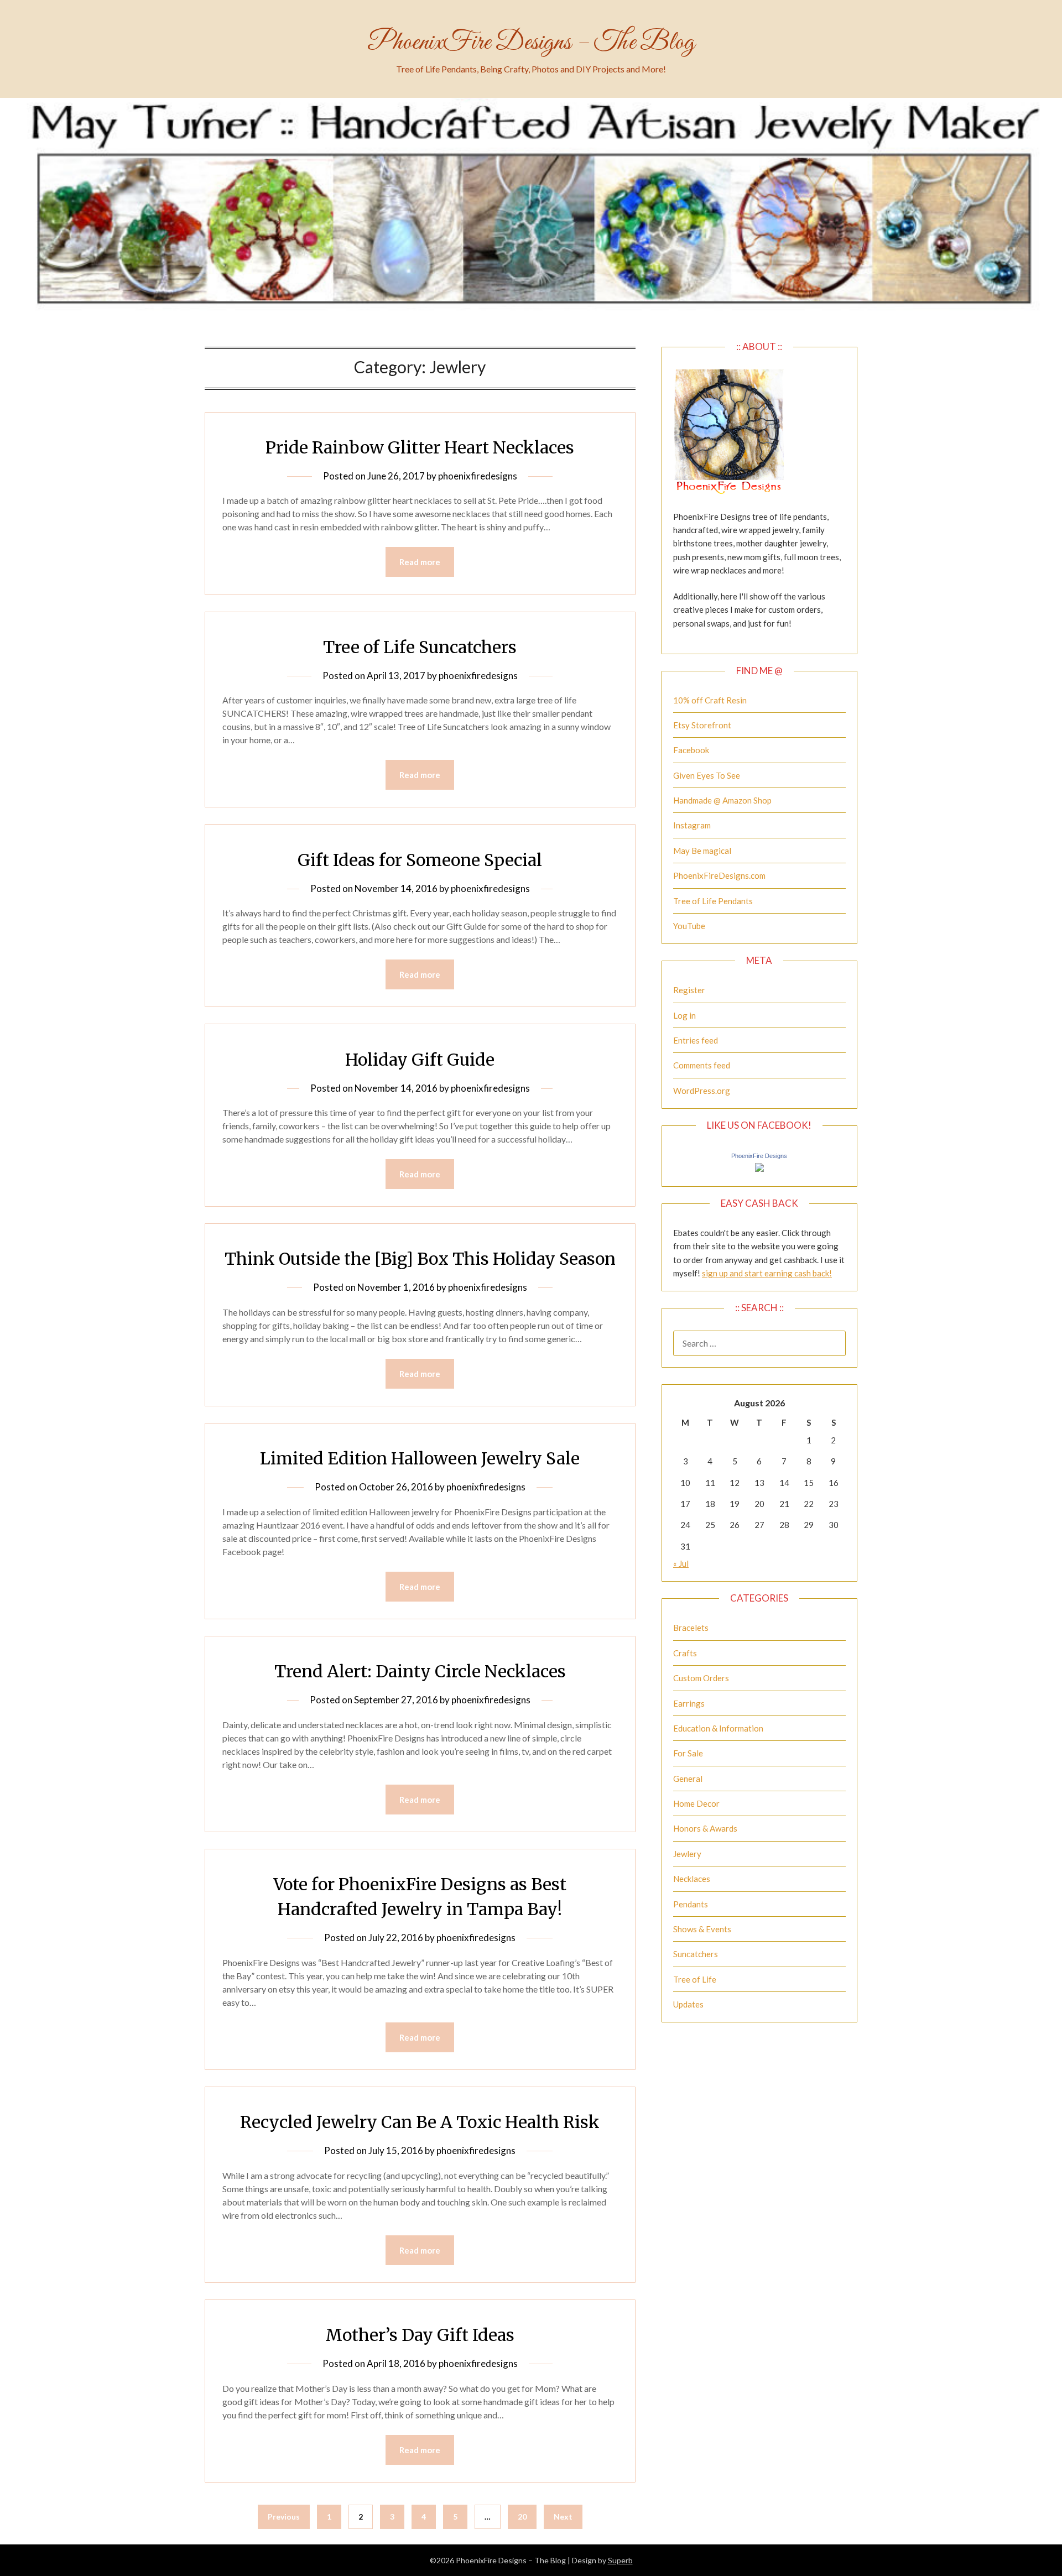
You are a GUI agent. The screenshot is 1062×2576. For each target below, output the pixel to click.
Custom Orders (701, 1678)
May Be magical (702, 851)
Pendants (691, 1904)
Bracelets (691, 1628)
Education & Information (718, 1728)
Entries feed (696, 1040)
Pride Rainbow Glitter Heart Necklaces (420, 447)
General (688, 1779)
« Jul (681, 1563)
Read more (420, 562)
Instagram (692, 825)
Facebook (691, 750)
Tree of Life (695, 1979)
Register (689, 990)
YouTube (689, 926)
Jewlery (687, 1854)
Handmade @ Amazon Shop (722, 800)
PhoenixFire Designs (759, 1156)
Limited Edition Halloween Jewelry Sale (420, 1458)
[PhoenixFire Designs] (759, 1169)
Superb (620, 2560)
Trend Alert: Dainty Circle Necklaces (420, 1671)
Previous (284, 2517)
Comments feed (702, 1065)
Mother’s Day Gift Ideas (420, 2335)
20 (522, 2517)
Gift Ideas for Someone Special (420, 860)
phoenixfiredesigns (478, 476)
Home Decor (696, 1803)
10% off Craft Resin (710, 700)
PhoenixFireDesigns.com (719, 875)
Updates (688, 2004)
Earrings (689, 1703)
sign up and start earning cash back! (767, 1273)
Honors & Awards (705, 1828)
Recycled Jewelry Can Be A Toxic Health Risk (420, 2122)
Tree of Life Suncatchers (420, 647)
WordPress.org (702, 1091)
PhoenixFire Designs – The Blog (531, 43)
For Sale (688, 1753)
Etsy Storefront (702, 725)
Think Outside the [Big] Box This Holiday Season (420, 1259)
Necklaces (692, 1879)
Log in (684, 1015)
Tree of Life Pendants (713, 901)
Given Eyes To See (707, 775)
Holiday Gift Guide (420, 1060)
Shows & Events (702, 1929)
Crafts (685, 1653)
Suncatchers (696, 1954)
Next (563, 2517)
